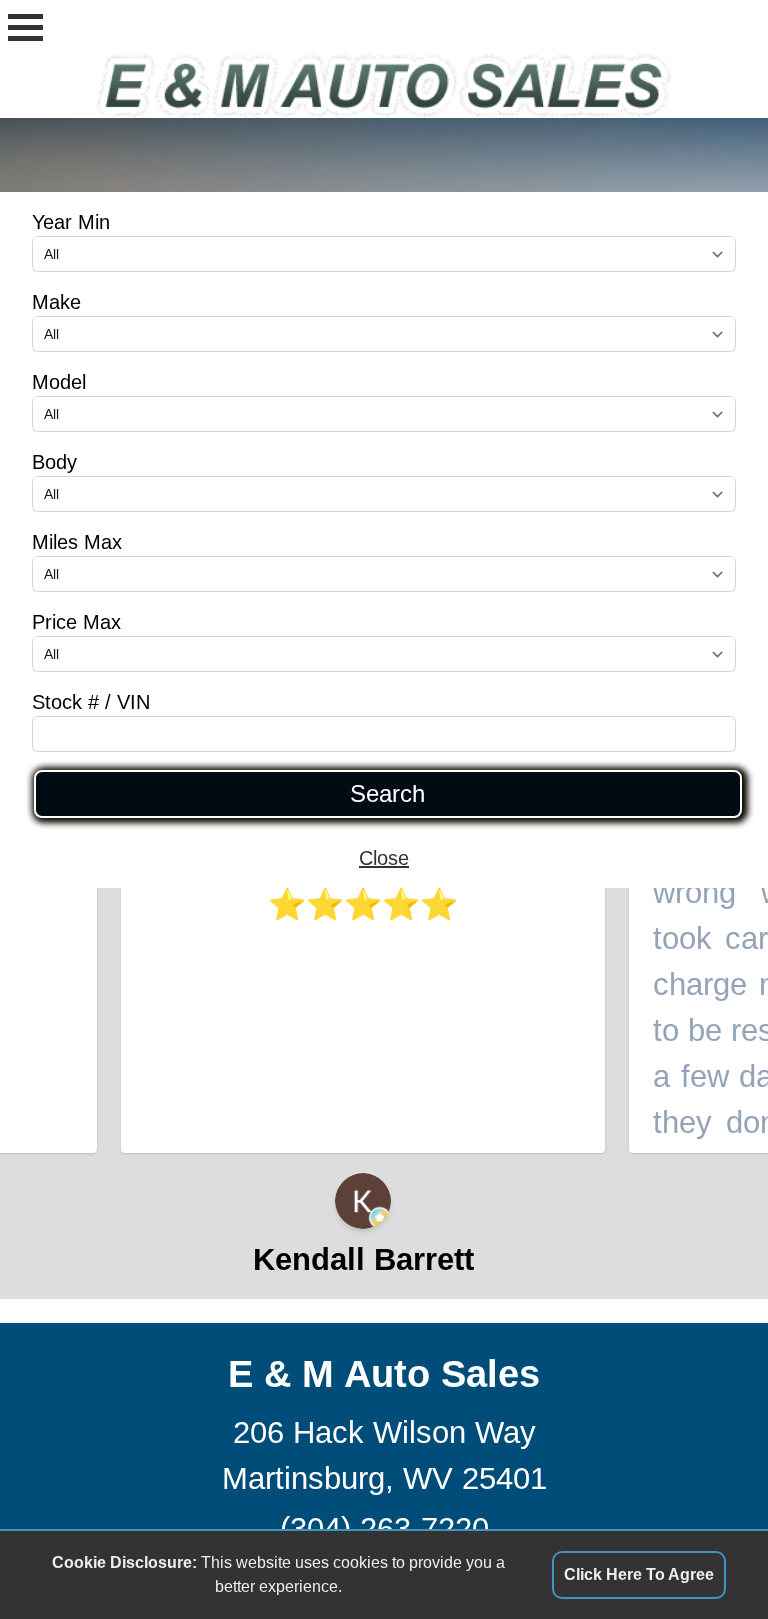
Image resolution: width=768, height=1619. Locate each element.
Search (387, 794)
